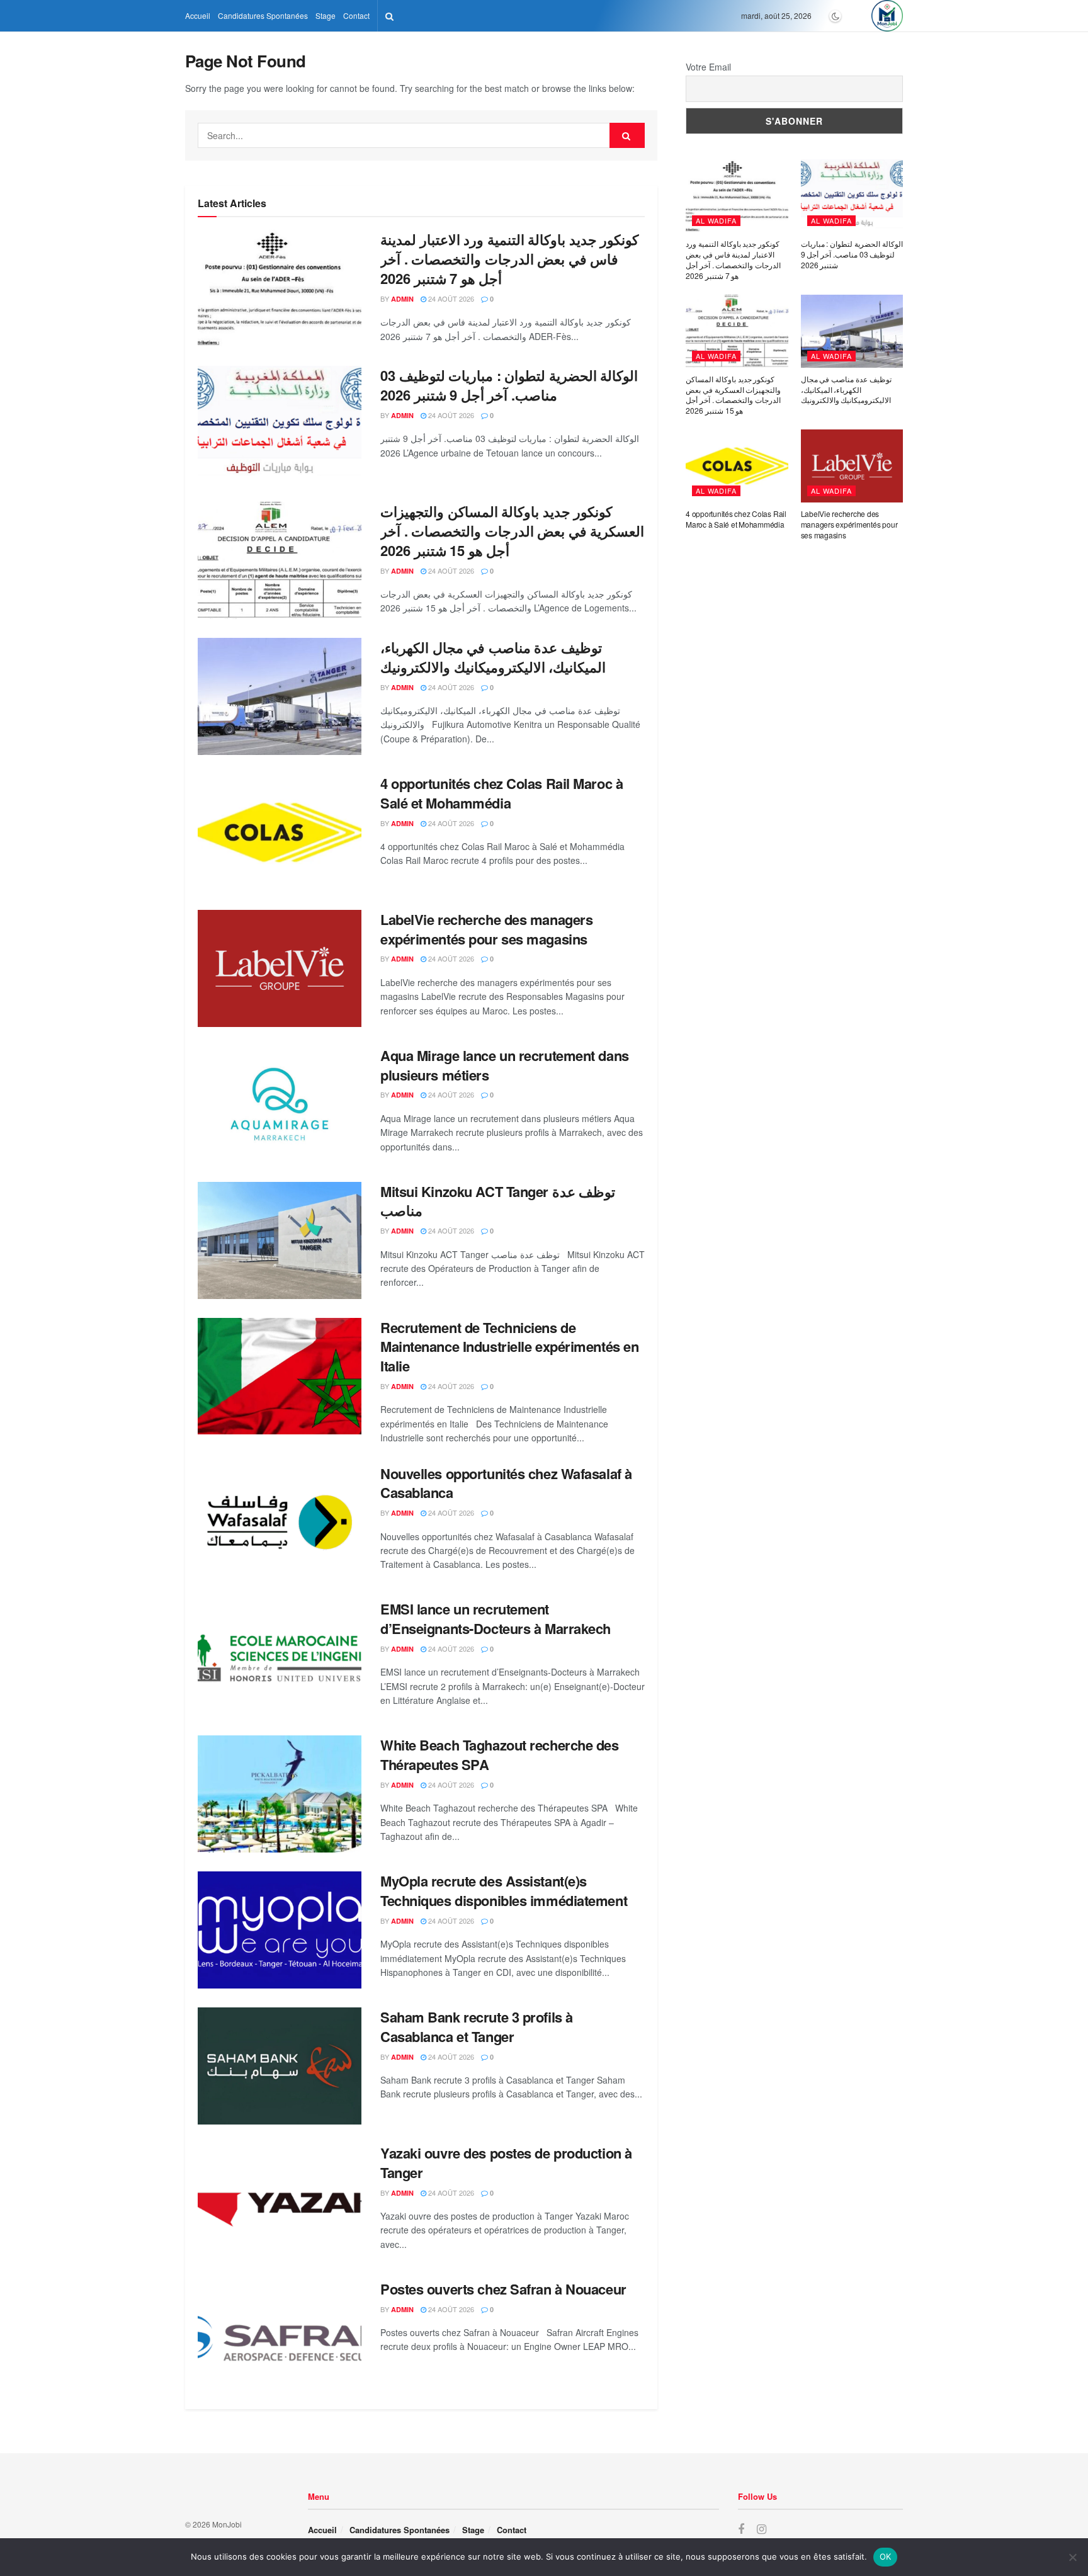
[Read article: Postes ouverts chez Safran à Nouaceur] (280, 2338)
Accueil (198, 15)
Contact (356, 15)
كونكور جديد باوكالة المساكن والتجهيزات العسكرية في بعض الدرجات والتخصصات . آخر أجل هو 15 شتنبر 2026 (512, 531)
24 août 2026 (450, 298)
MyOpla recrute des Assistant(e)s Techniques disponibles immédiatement (504, 1891)
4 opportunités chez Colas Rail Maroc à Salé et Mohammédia (501, 793)
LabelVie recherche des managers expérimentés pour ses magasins (486, 929)
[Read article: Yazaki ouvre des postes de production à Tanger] (280, 2202)
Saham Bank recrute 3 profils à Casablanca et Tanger (477, 2027)
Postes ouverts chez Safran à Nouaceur (503, 2289)
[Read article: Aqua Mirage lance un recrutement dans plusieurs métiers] (280, 1104)
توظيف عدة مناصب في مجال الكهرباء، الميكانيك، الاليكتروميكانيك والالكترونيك (493, 657)
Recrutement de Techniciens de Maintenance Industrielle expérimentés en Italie (509, 1347)
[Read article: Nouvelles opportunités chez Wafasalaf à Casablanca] (280, 1523)
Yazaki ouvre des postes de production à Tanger (506, 2163)
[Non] (1072, 2557)
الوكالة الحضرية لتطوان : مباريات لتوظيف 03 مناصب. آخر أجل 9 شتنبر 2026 (509, 385)
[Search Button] (389, 16)
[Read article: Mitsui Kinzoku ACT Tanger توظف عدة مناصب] (280, 1240)
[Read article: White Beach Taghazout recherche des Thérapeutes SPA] (280, 1794)
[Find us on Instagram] (762, 2529)
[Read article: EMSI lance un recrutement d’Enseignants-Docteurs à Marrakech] (280, 1658)
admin (402, 299)
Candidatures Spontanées (263, 15)
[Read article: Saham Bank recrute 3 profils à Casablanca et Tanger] (280, 2066)
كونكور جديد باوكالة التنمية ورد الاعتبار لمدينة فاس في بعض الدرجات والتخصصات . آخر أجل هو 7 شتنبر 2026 (509, 259)
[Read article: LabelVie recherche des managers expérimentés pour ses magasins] (280, 968)
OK (886, 2556)
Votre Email (708, 67)
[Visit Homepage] (887, 16)
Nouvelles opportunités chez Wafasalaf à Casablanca (506, 1483)
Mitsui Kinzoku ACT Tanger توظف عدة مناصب (498, 1201)
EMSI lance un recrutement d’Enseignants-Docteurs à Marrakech (496, 1619)
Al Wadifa (716, 220)
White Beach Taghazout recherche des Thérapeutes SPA (500, 1755)
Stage (326, 15)
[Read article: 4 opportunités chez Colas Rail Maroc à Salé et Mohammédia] (280, 832)
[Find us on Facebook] (741, 2529)
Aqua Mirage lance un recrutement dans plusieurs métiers (505, 1065)
